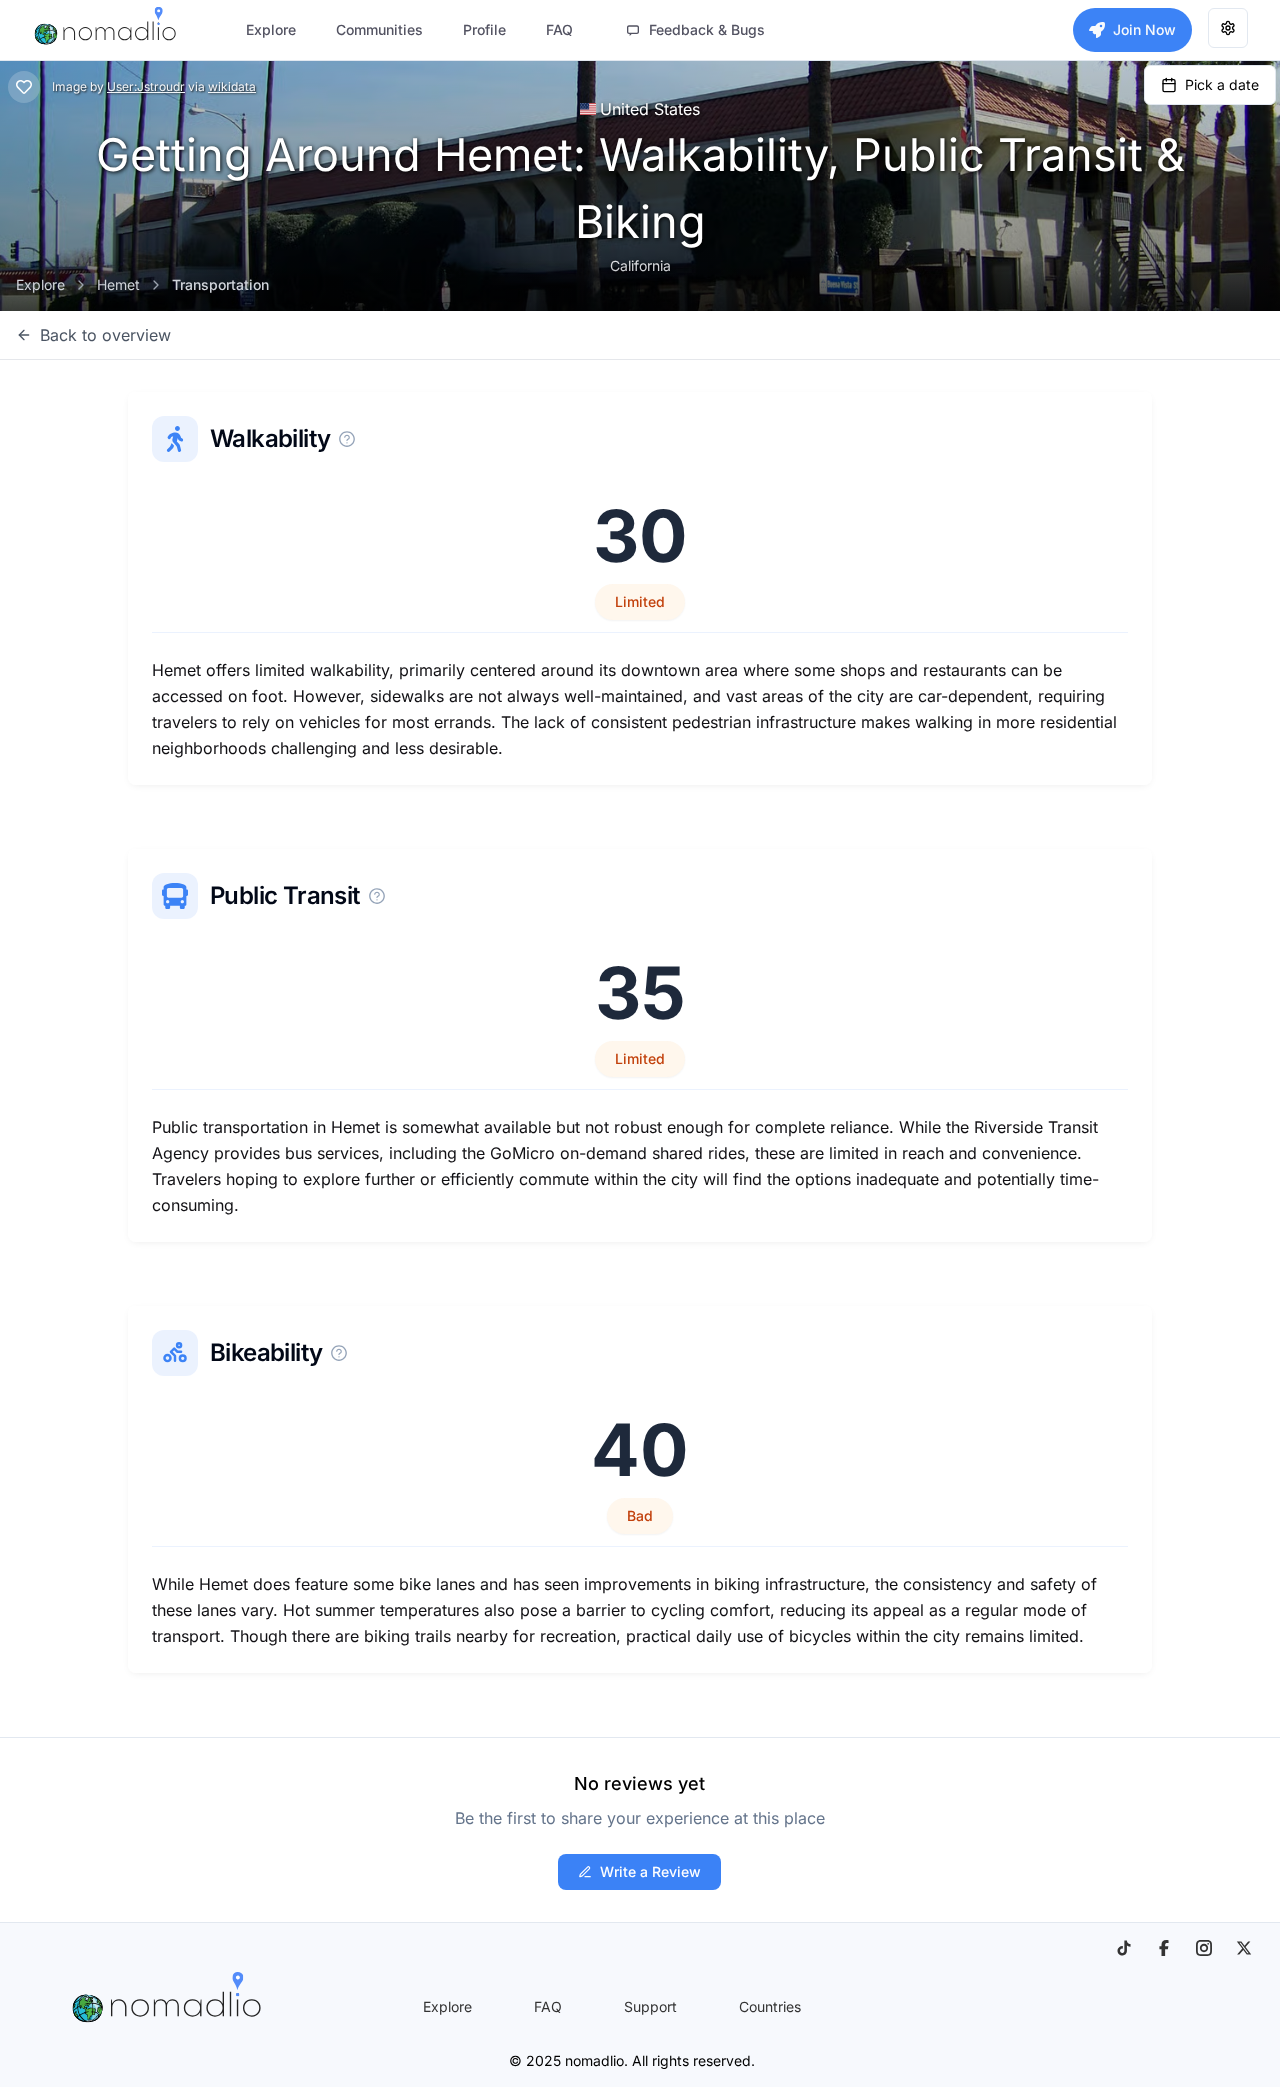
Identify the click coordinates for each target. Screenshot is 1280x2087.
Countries (770, 2006)
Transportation (220, 284)
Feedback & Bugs (707, 29)
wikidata (232, 86)
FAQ (548, 2006)
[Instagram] (1204, 1948)
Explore (40, 284)
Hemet (118, 284)
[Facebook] (1164, 1948)
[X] (1244, 1948)
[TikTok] (1124, 1948)
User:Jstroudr (146, 86)
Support (650, 2006)
